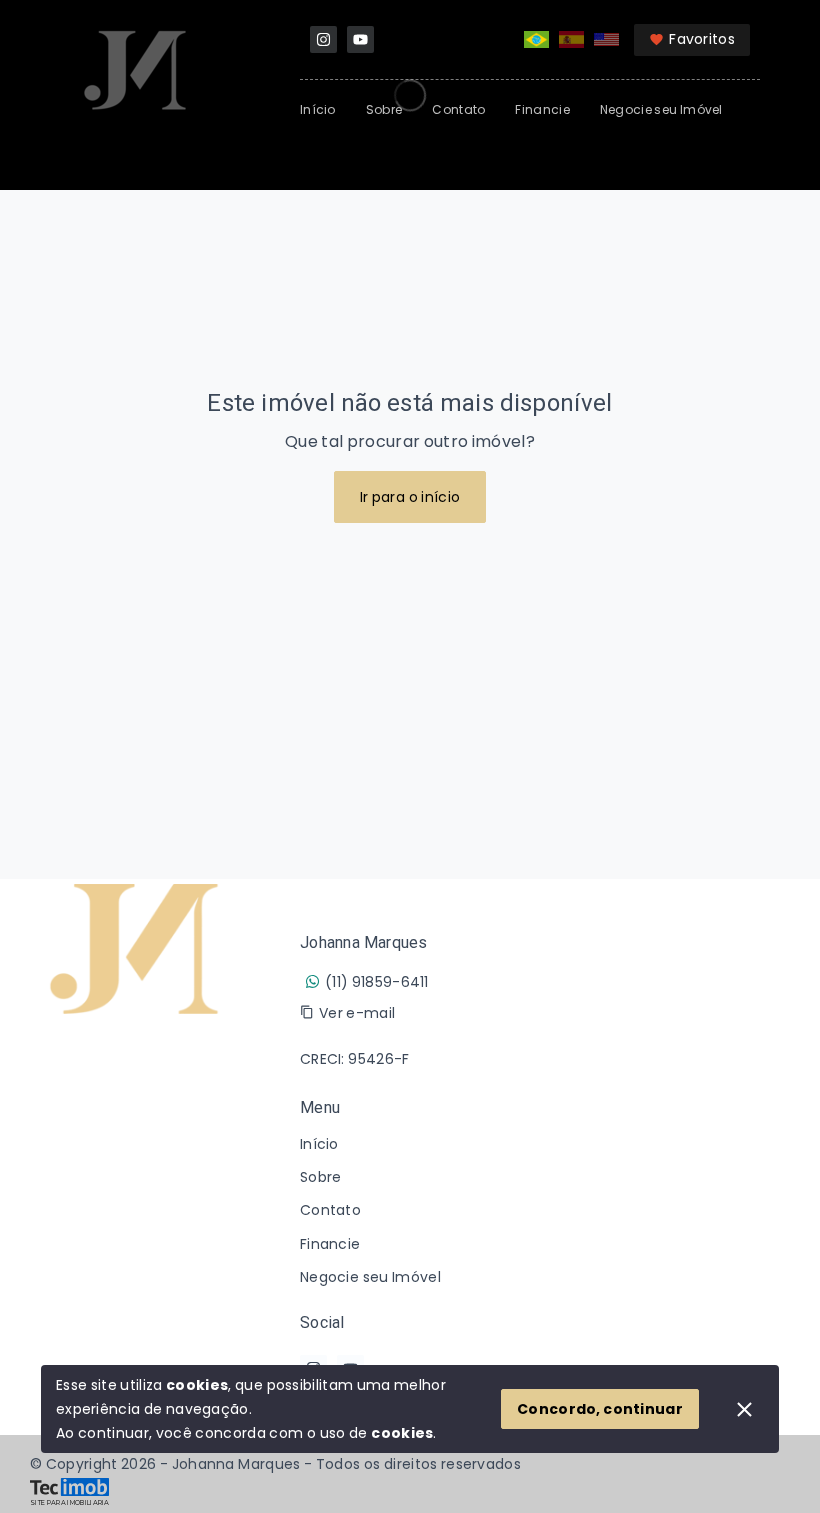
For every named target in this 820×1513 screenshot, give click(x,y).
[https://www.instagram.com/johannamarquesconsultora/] (323, 39)
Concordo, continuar (600, 1409)
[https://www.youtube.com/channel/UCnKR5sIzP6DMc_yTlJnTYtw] (360, 39)
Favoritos (702, 39)
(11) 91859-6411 (377, 982)
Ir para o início (410, 497)
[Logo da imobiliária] (135, 1157)
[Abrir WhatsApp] (770, 1462)
